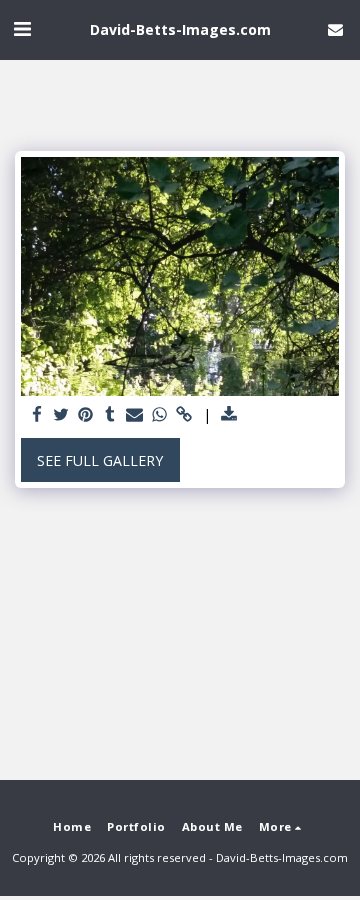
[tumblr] (111, 415)
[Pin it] (86, 415)
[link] (184, 415)
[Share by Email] (135, 415)
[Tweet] (62, 415)
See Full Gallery (100, 460)
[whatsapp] (160, 415)
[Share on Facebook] (37, 415)
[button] (22, 28)
